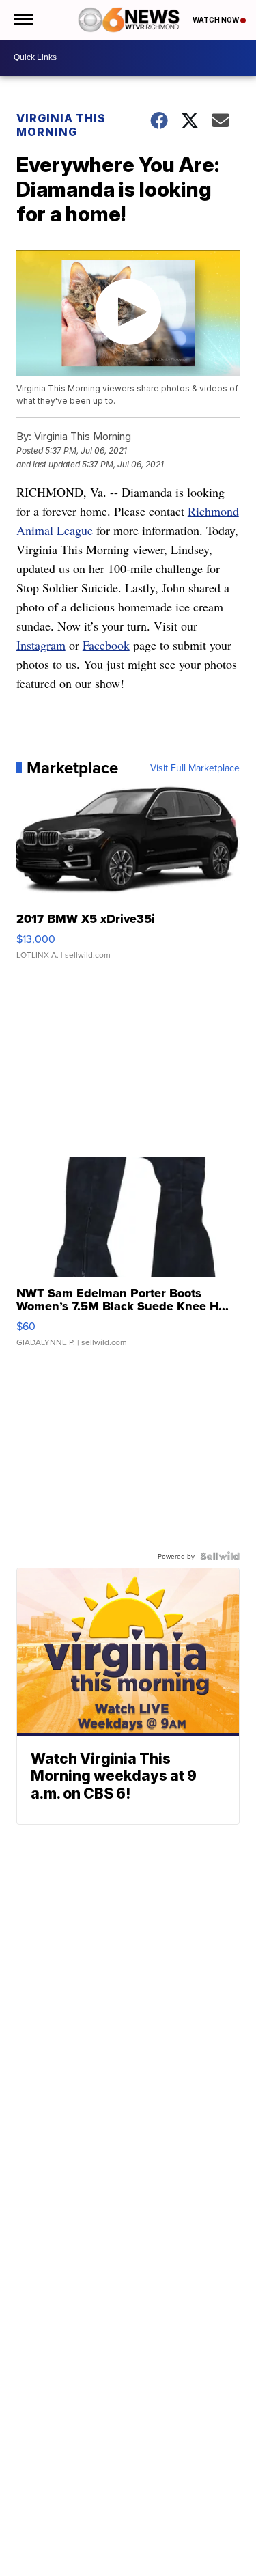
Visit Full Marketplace (195, 768)
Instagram (41, 645)
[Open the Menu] (23, 20)
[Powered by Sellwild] (220, 1556)
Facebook (106, 645)
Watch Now (216, 20)
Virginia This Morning (61, 125)
